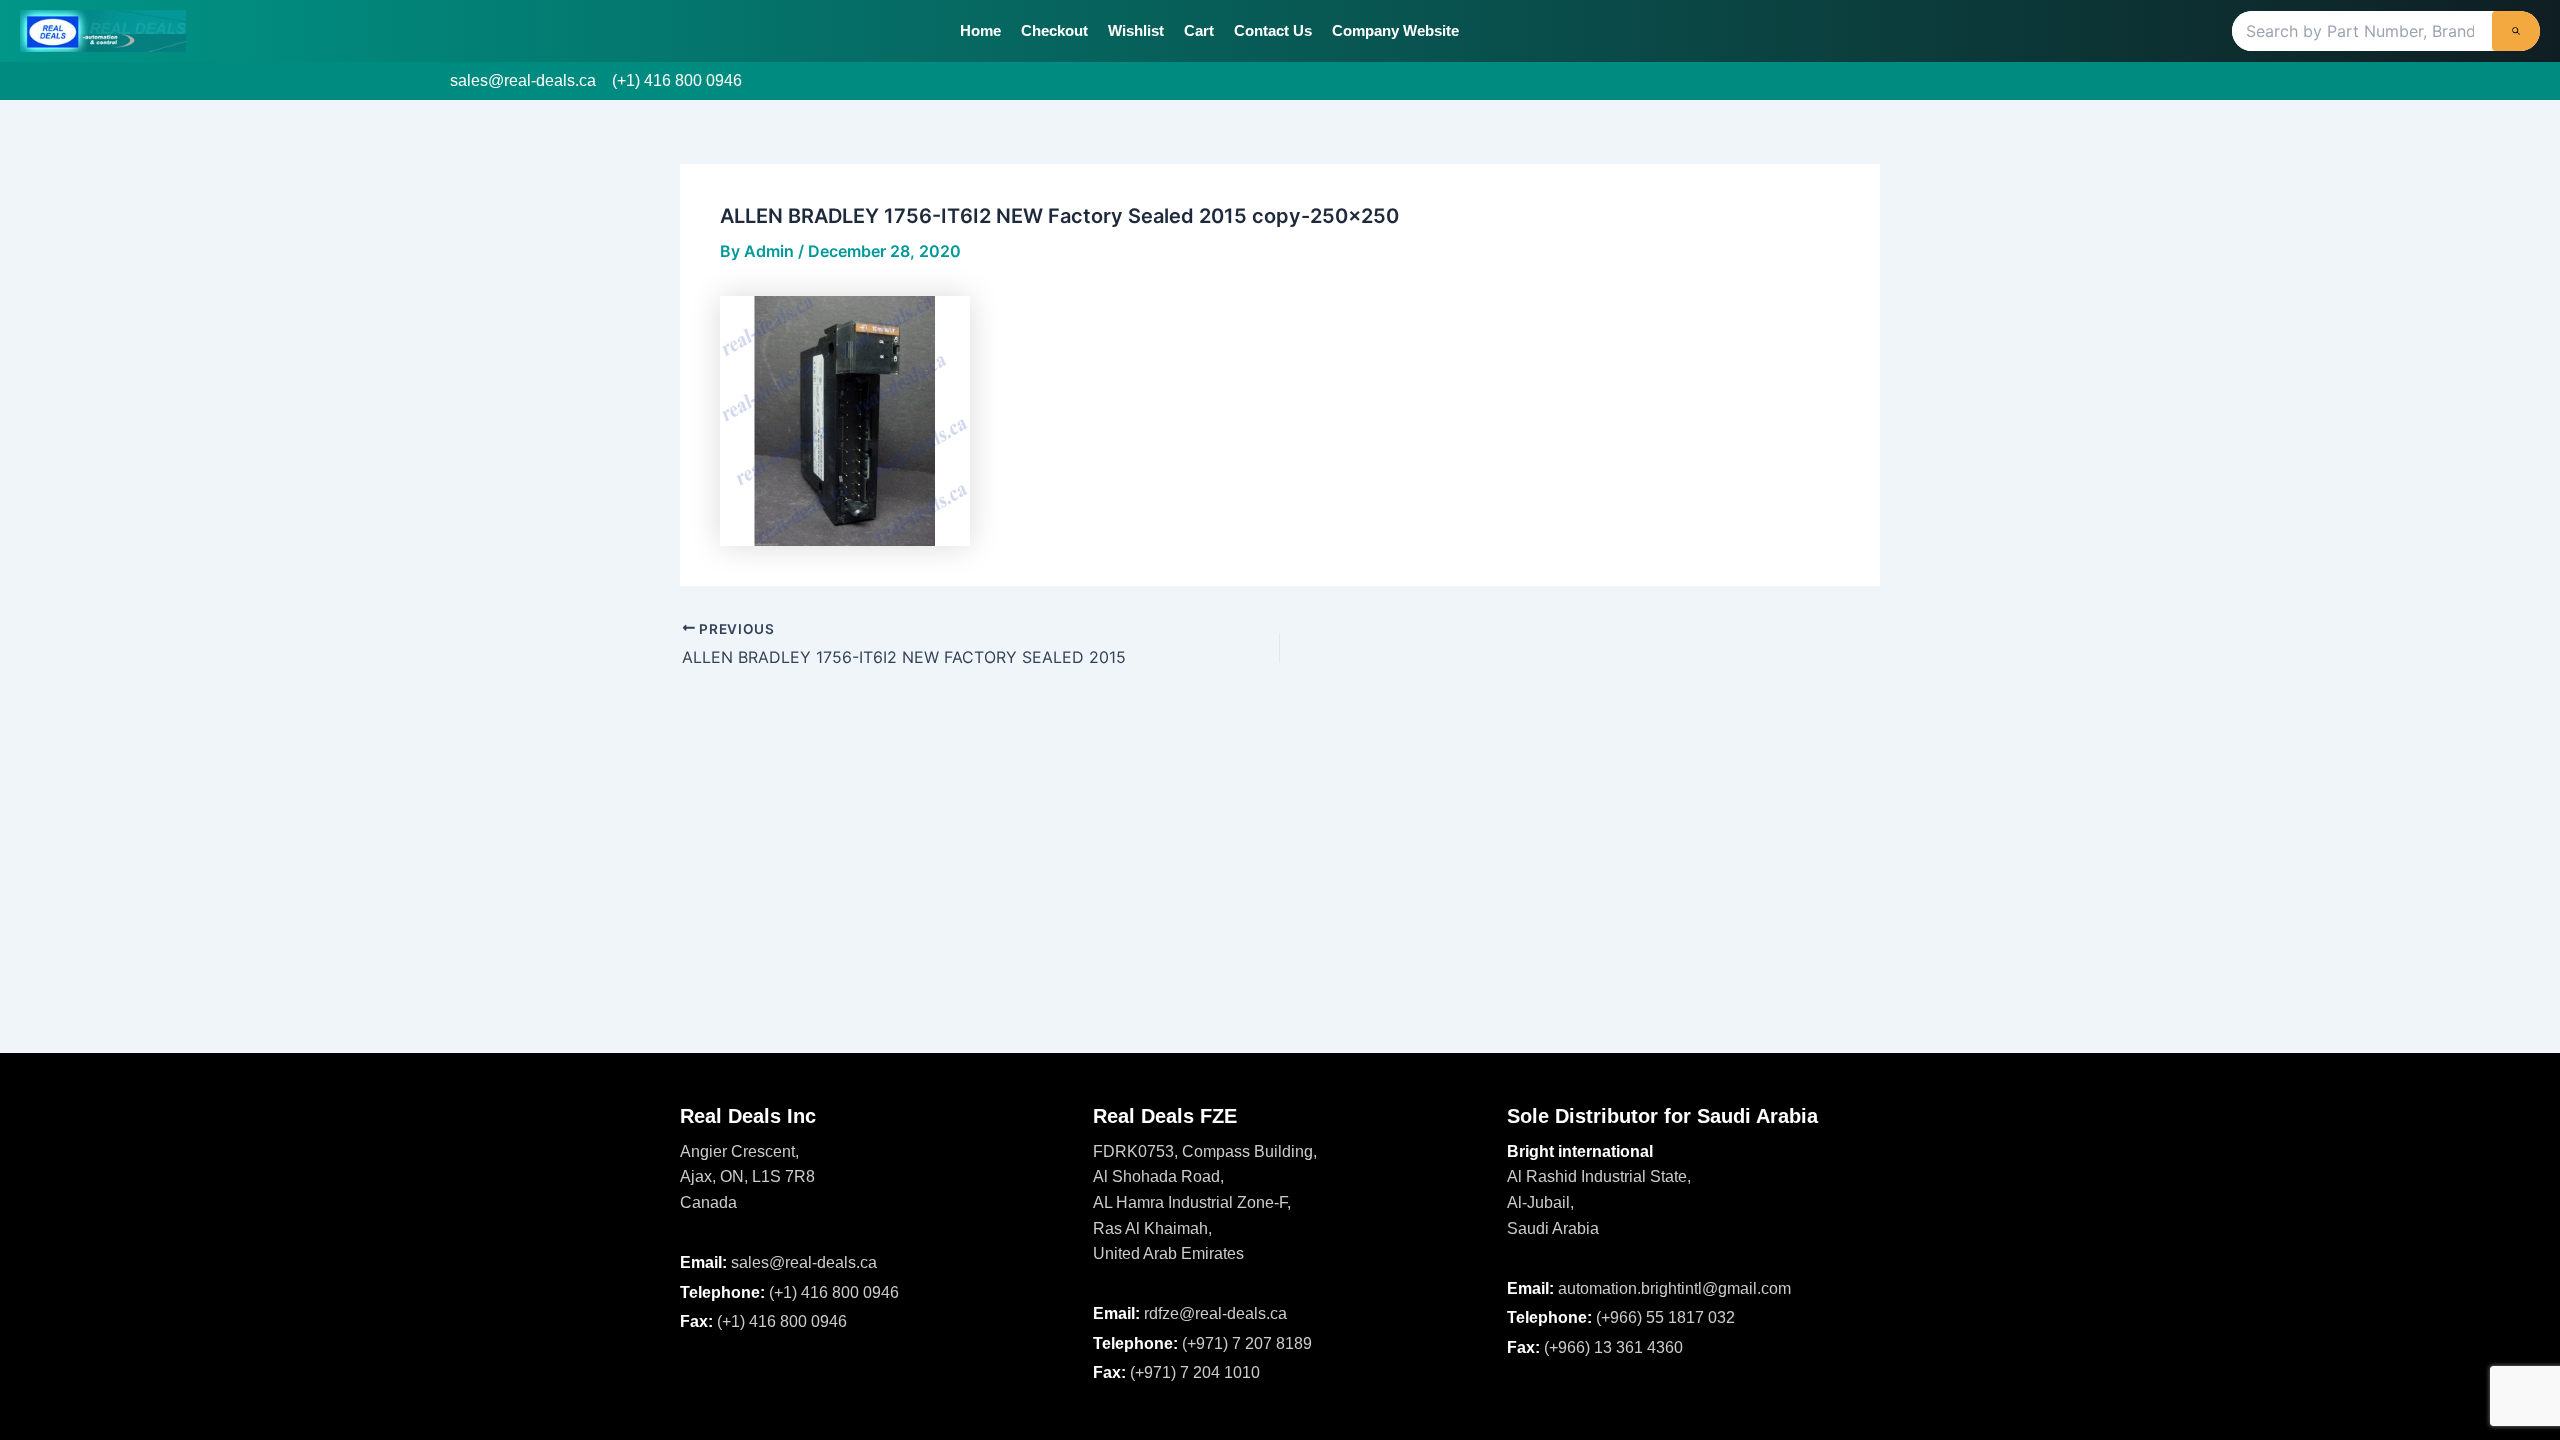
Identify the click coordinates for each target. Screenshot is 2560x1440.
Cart (1199, 30)
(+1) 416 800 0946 (677, 80)
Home (980, 30)
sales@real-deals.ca (523, 80)
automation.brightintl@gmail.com (1674, 1288)
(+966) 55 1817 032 (1665, 1317)
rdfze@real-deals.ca (1215, 1313)
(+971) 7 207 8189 (1247, 1343)
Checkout (1054, 30)
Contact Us (1273, 30)
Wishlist (1136, 30)
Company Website (1395, 30)
